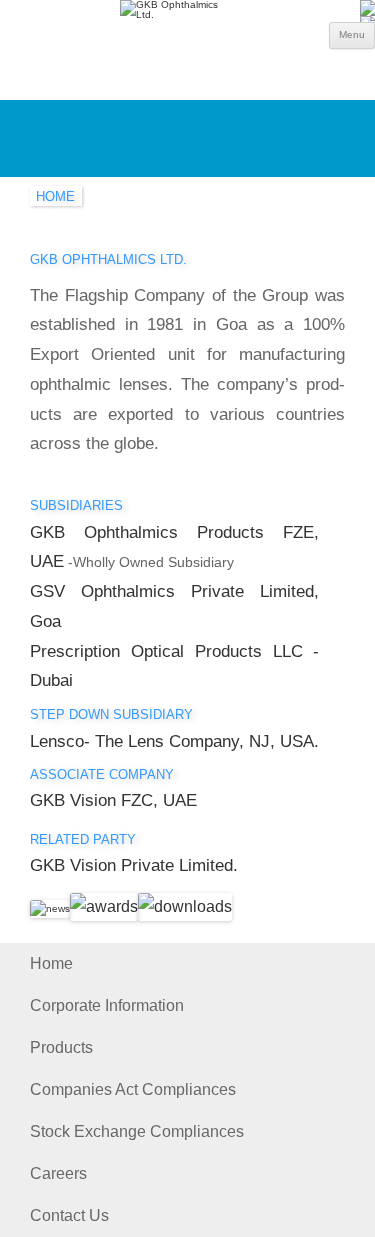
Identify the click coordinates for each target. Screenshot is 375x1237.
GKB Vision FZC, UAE (113, 800)
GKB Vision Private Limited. (134, 865)
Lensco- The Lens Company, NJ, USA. (174, 741)
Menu (352, 34)
